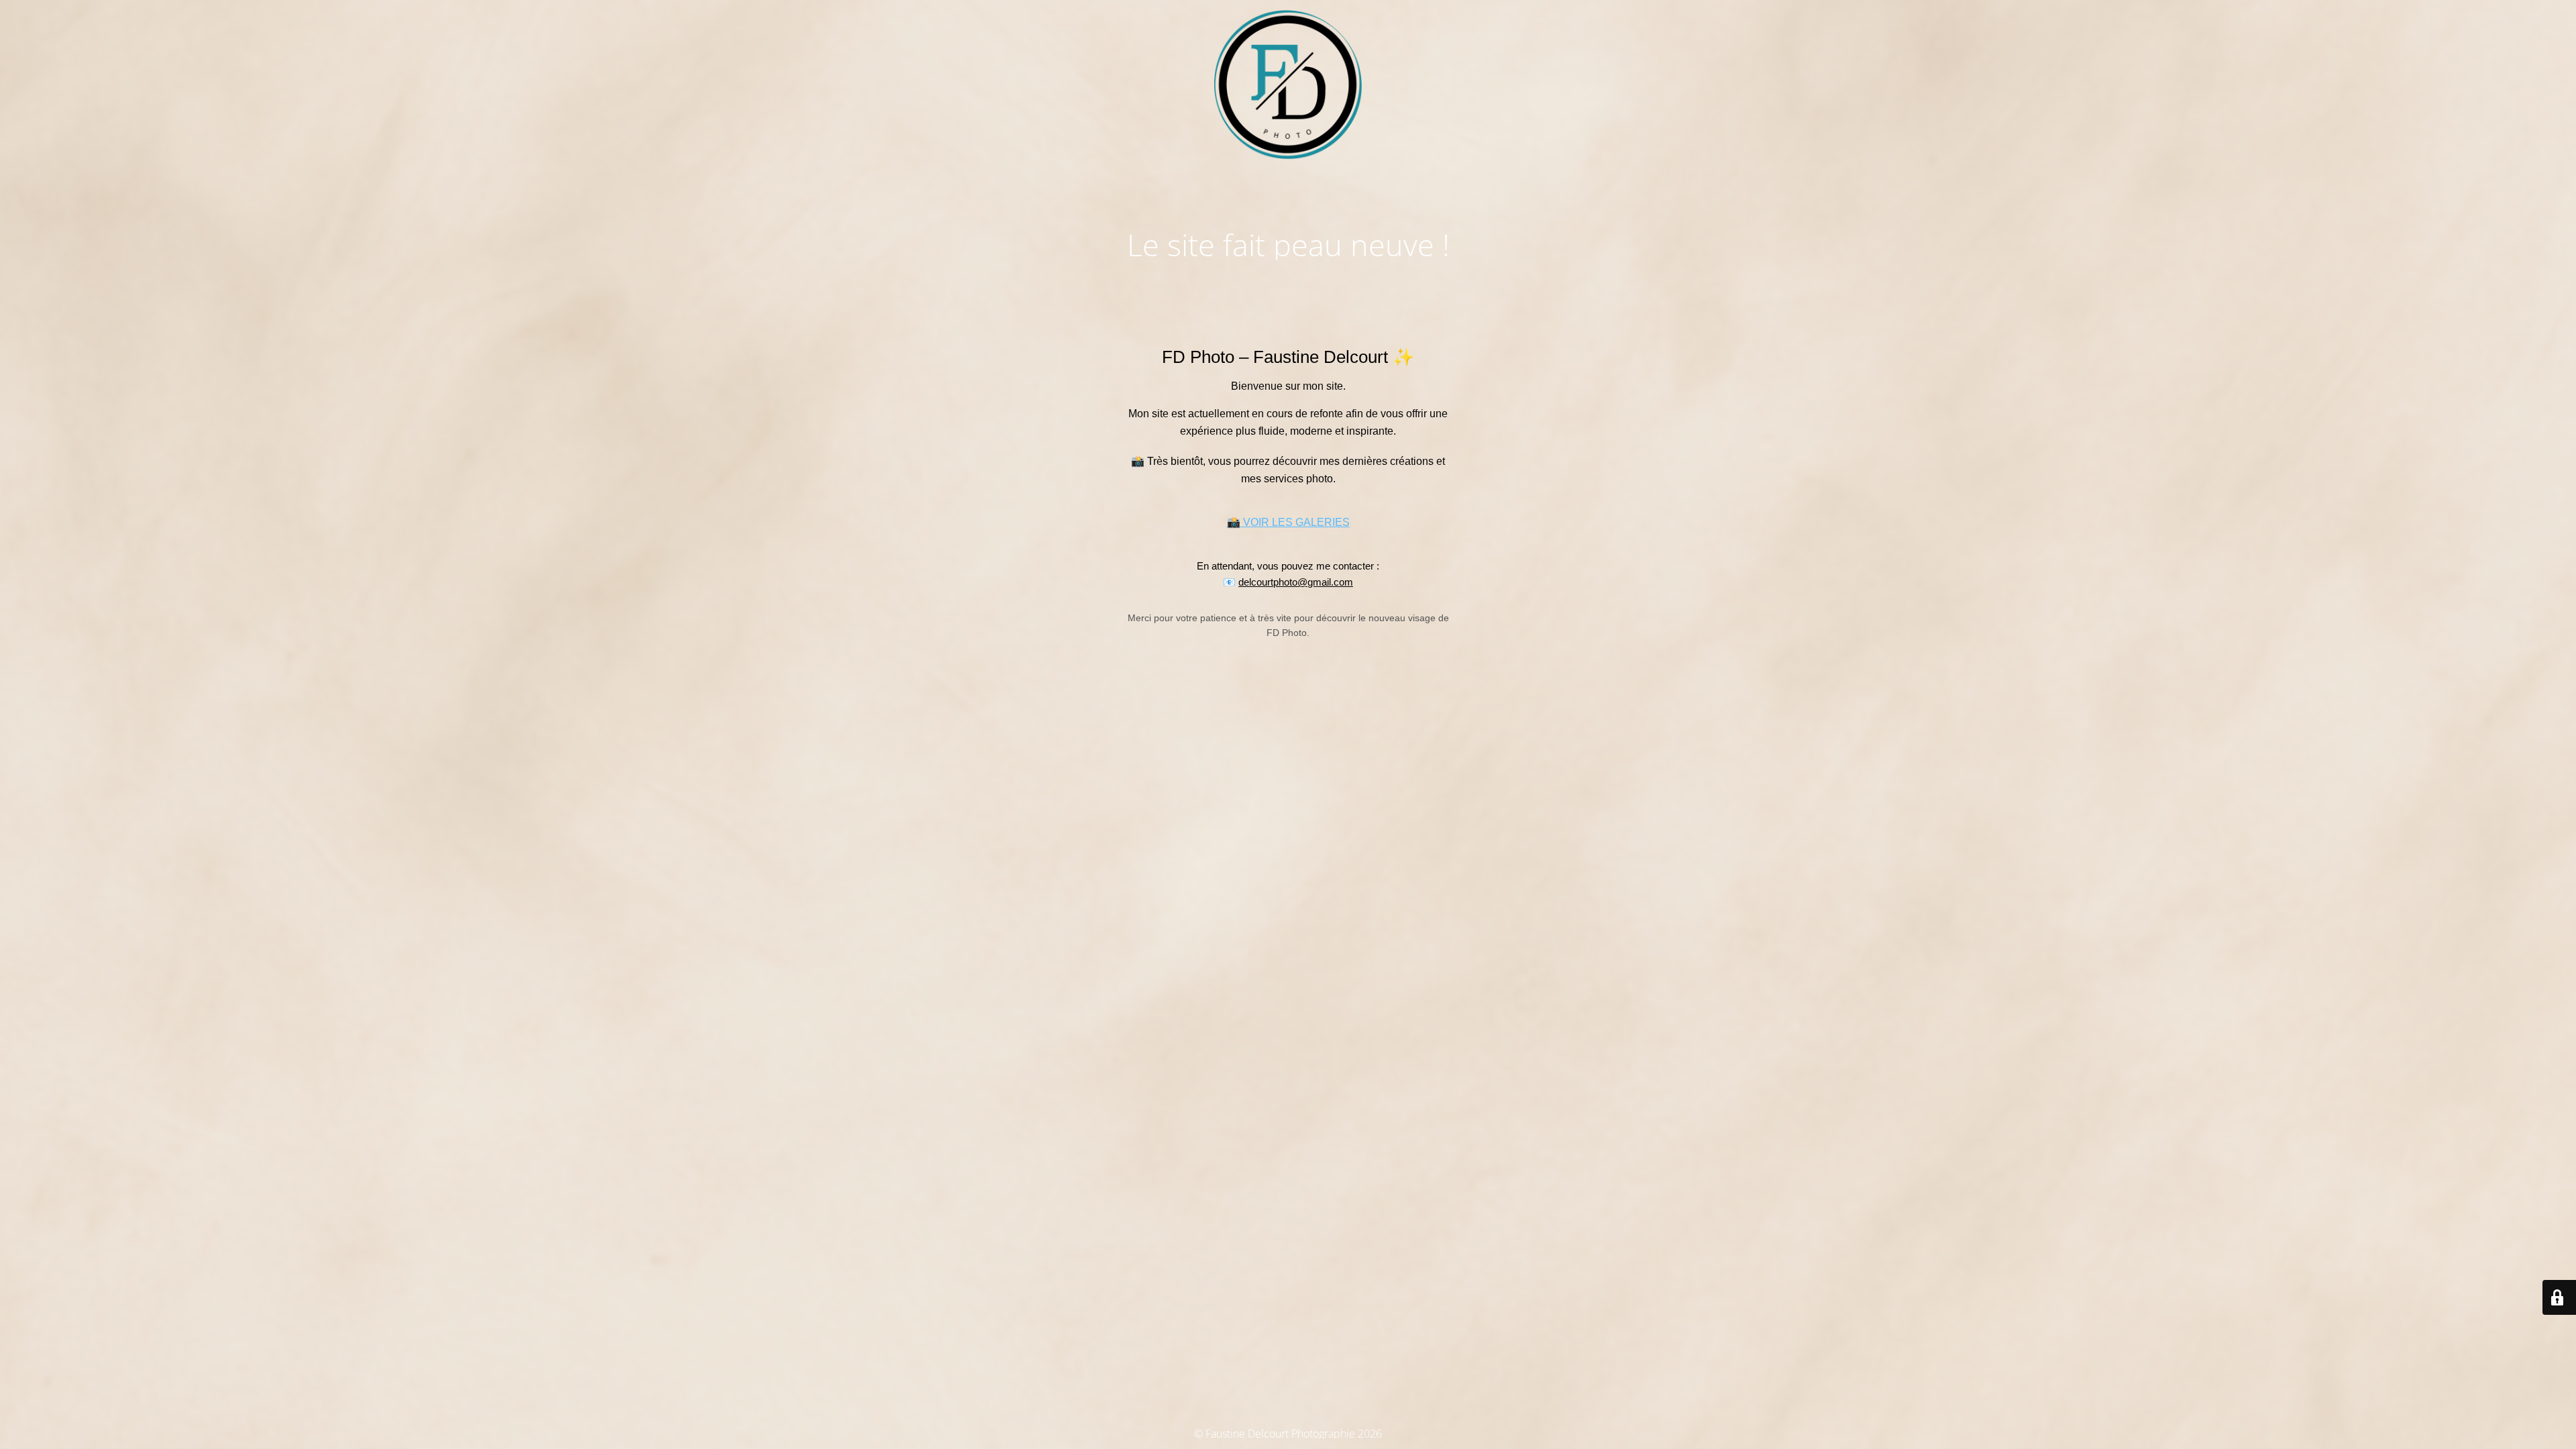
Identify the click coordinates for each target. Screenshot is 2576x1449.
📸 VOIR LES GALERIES (1288, 522)
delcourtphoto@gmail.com (1296, 582)
